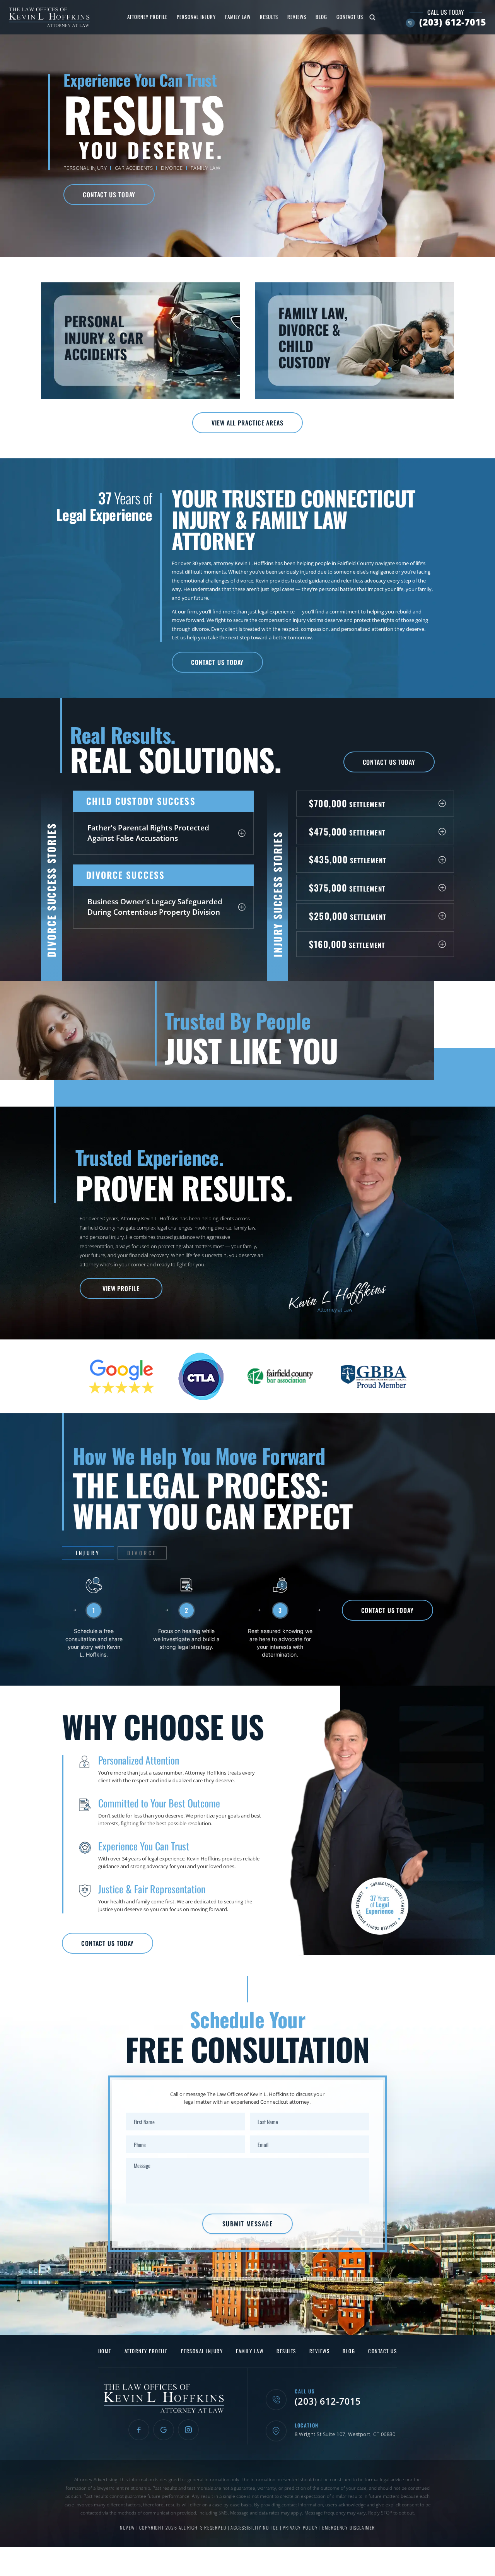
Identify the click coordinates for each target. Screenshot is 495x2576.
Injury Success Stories (277, 894)
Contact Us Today (109, 195)
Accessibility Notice (255, 2527)
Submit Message (247, 2224)
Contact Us (350, 17)
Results (269, 17)
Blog (321, 17)
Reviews (297, 17)
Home (105, 2351)
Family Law (238, 17)
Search (372, 17)
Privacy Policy (301, 2527)
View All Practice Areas (247, 423)
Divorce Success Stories (51, 890)
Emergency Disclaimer (349, 2527)
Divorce (172, 168)
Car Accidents (134, 168)
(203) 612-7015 (453, 22)
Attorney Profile (147, 17)
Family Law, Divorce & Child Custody (355, 340)
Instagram (188, 2430)
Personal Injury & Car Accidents (140, 340)
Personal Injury (196, 17)
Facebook (139, 2430)
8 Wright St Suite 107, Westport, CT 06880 (345, 2434)
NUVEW (127, 2527)
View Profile (121, 1288)
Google (164, 2430)
